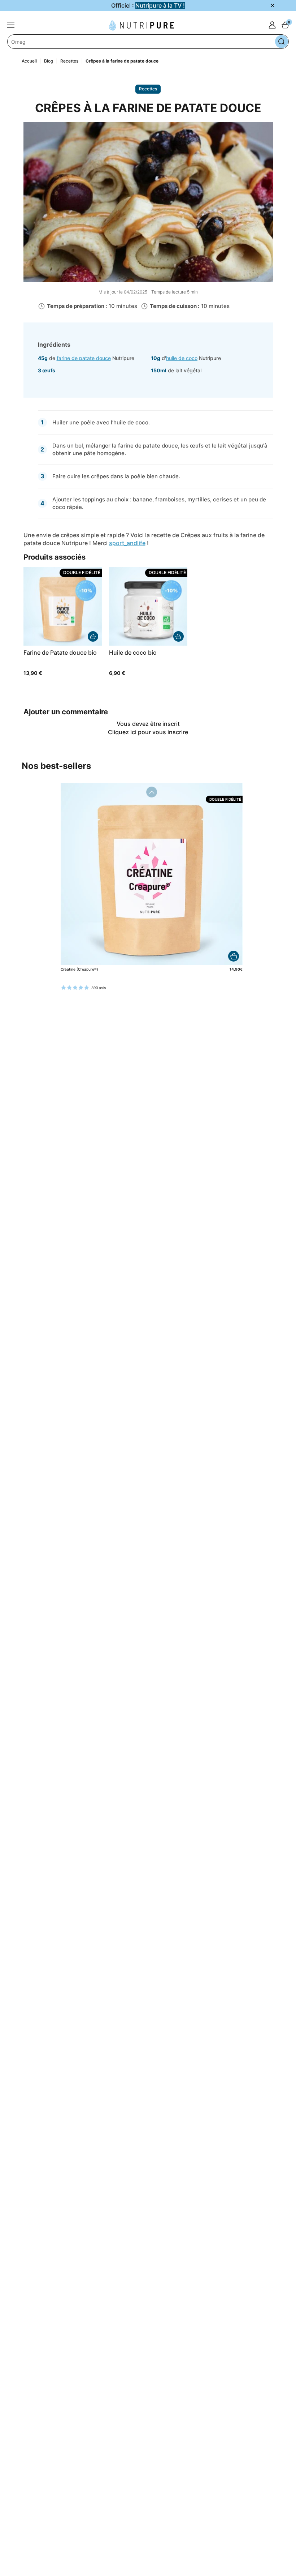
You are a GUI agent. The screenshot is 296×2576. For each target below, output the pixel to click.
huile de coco (182, 358)
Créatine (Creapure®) (79, 969)
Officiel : (148, 5)
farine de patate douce (84, 358)
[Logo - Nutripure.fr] (142, 25)
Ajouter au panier (234, 956)
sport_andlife (127, 543)
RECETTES (148, 89)
